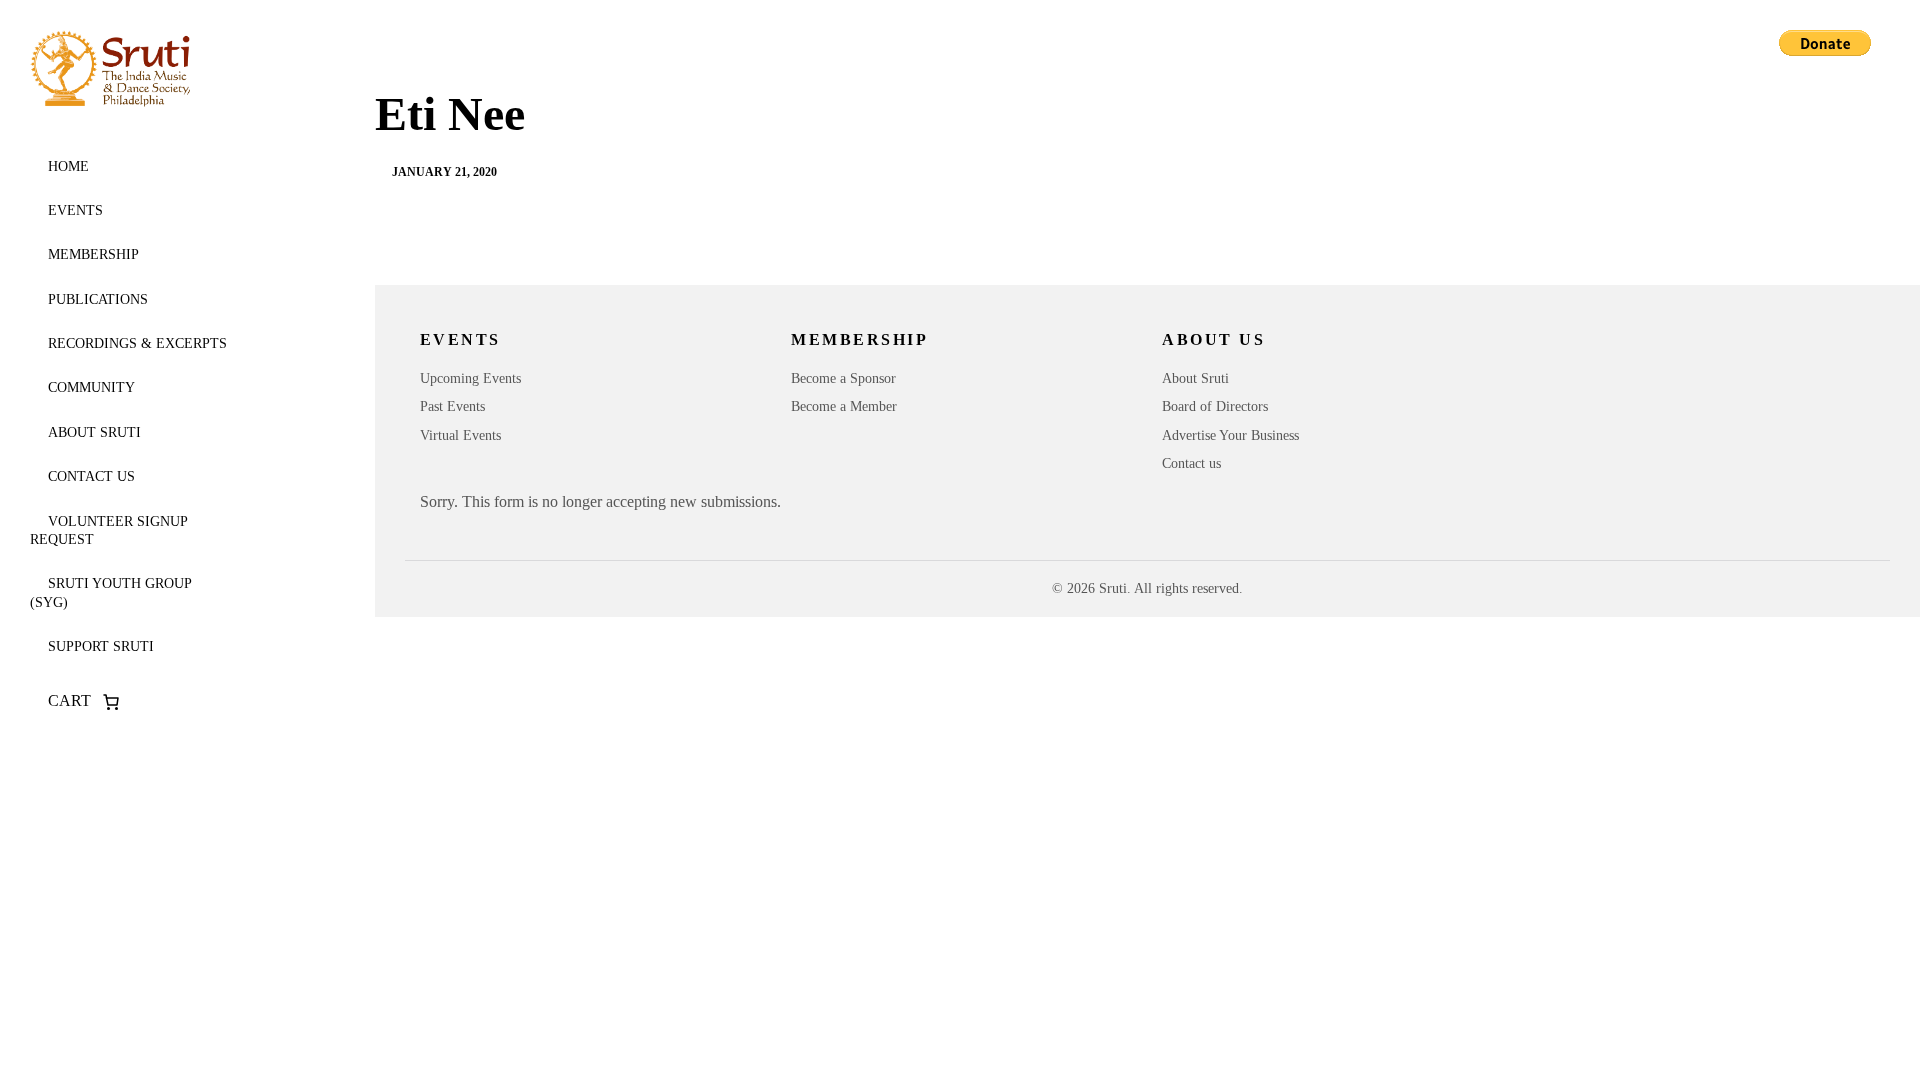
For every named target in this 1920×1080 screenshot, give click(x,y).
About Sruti (94, 432)
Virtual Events (460, 435)
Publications (98, 299)
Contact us (91, 476)
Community (91, 387)
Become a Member (844, 406)
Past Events (452, 406)
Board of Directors (1215, 406)
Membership (93, 254)
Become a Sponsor (843, 378)
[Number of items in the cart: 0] (111, 702)
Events (75, 210)
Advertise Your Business (1230, 435)
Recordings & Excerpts (137, 343)
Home (68, 166)
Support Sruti (101, 646)
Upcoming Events (470, 378)
